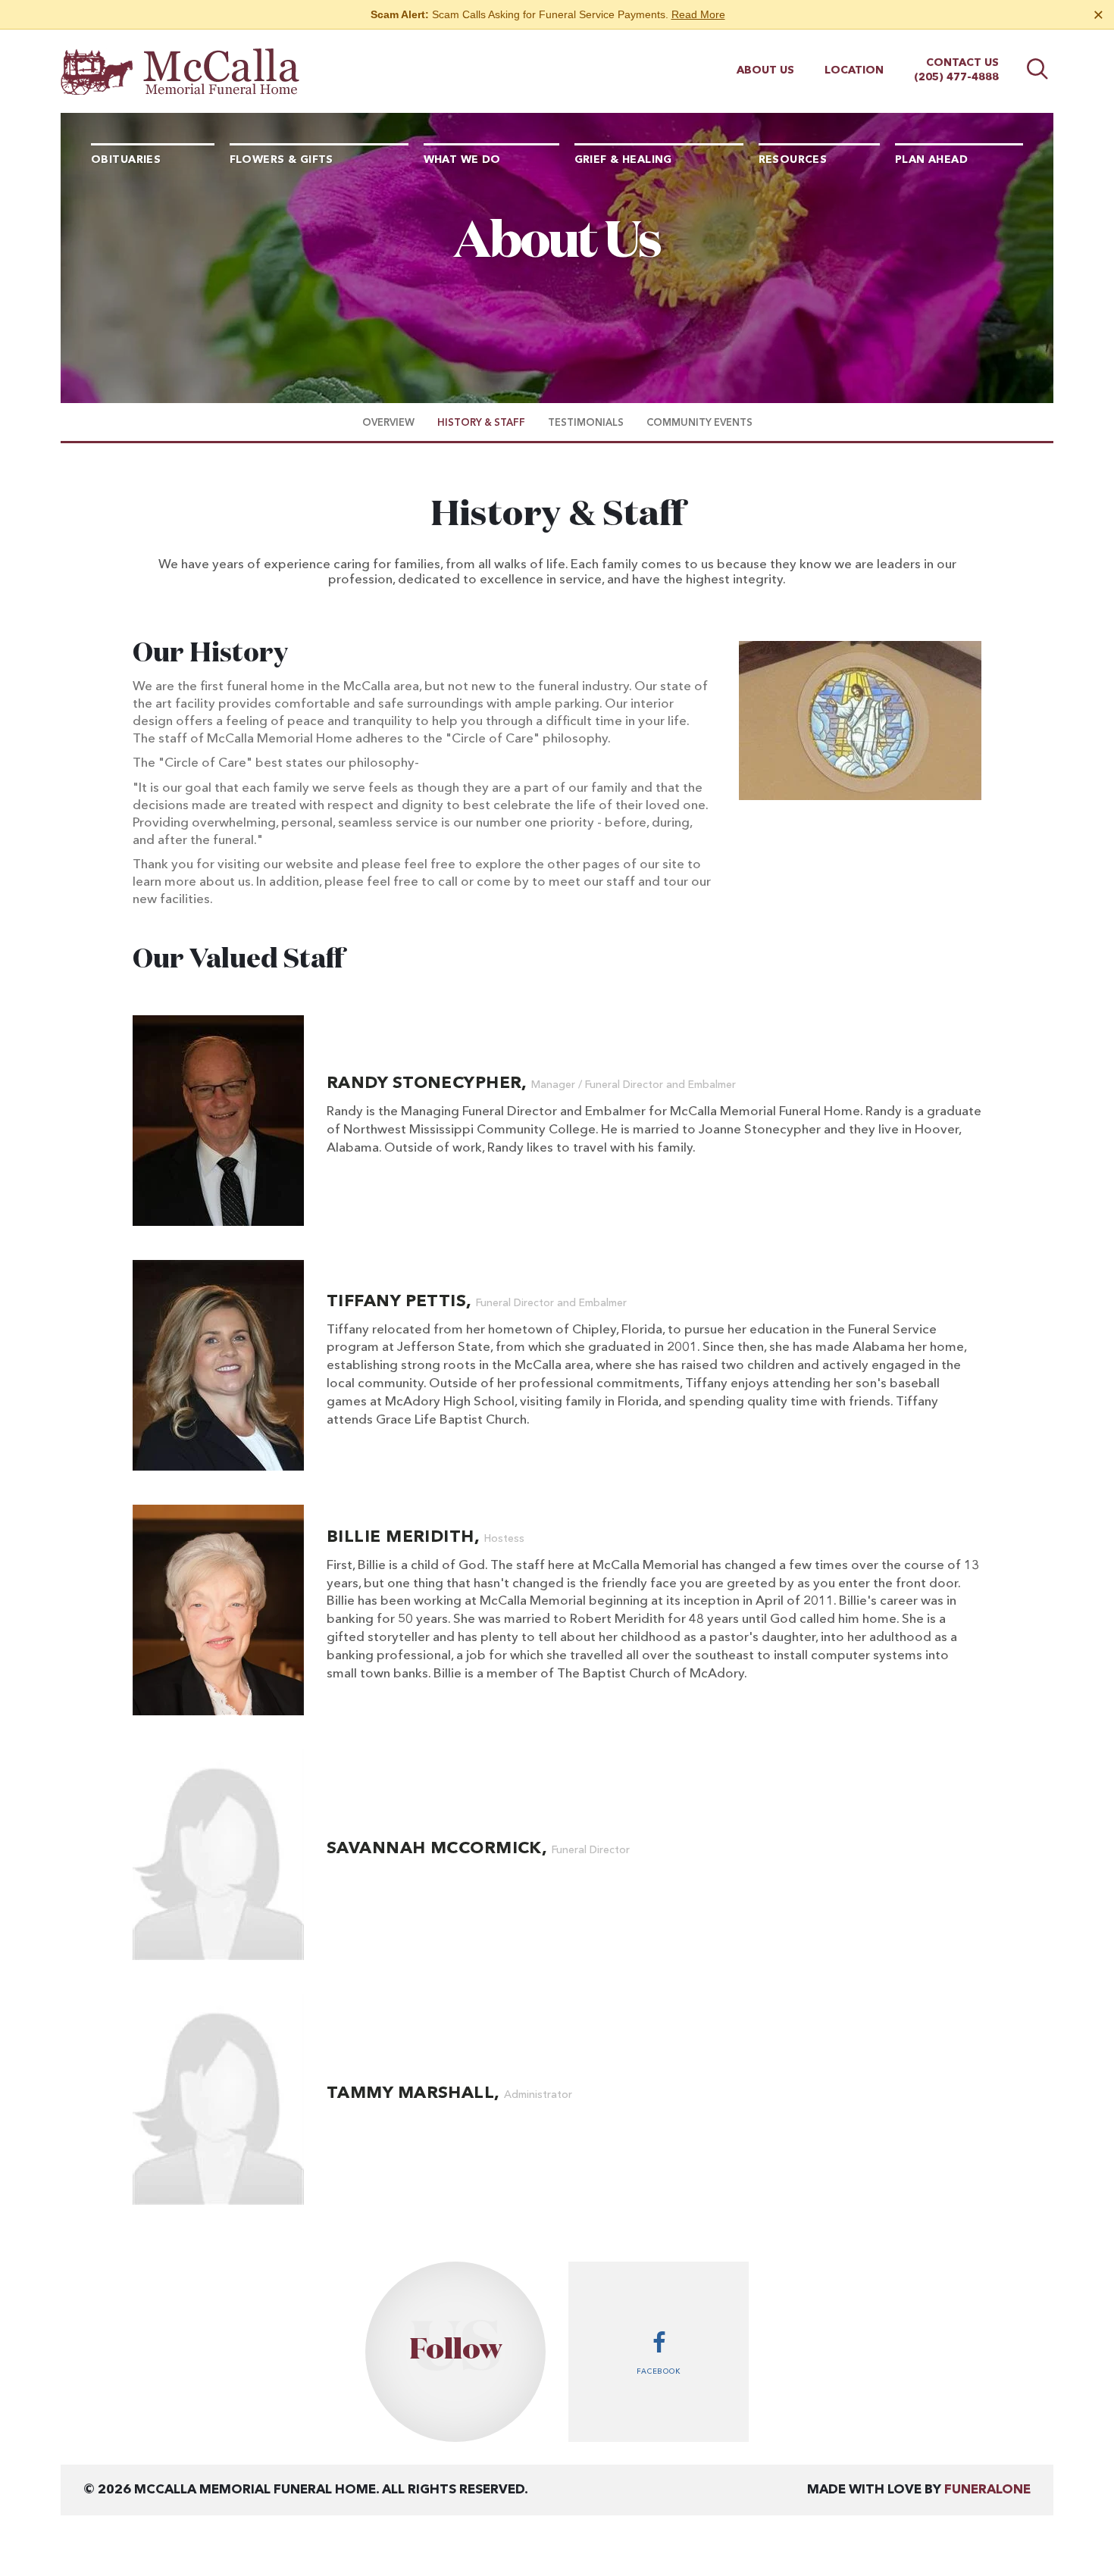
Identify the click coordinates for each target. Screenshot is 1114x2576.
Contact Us (962, 63)
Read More (698, 14)
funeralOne (987, 2490)
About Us (765, 70)
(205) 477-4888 (956, 77)
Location (854, 70)
